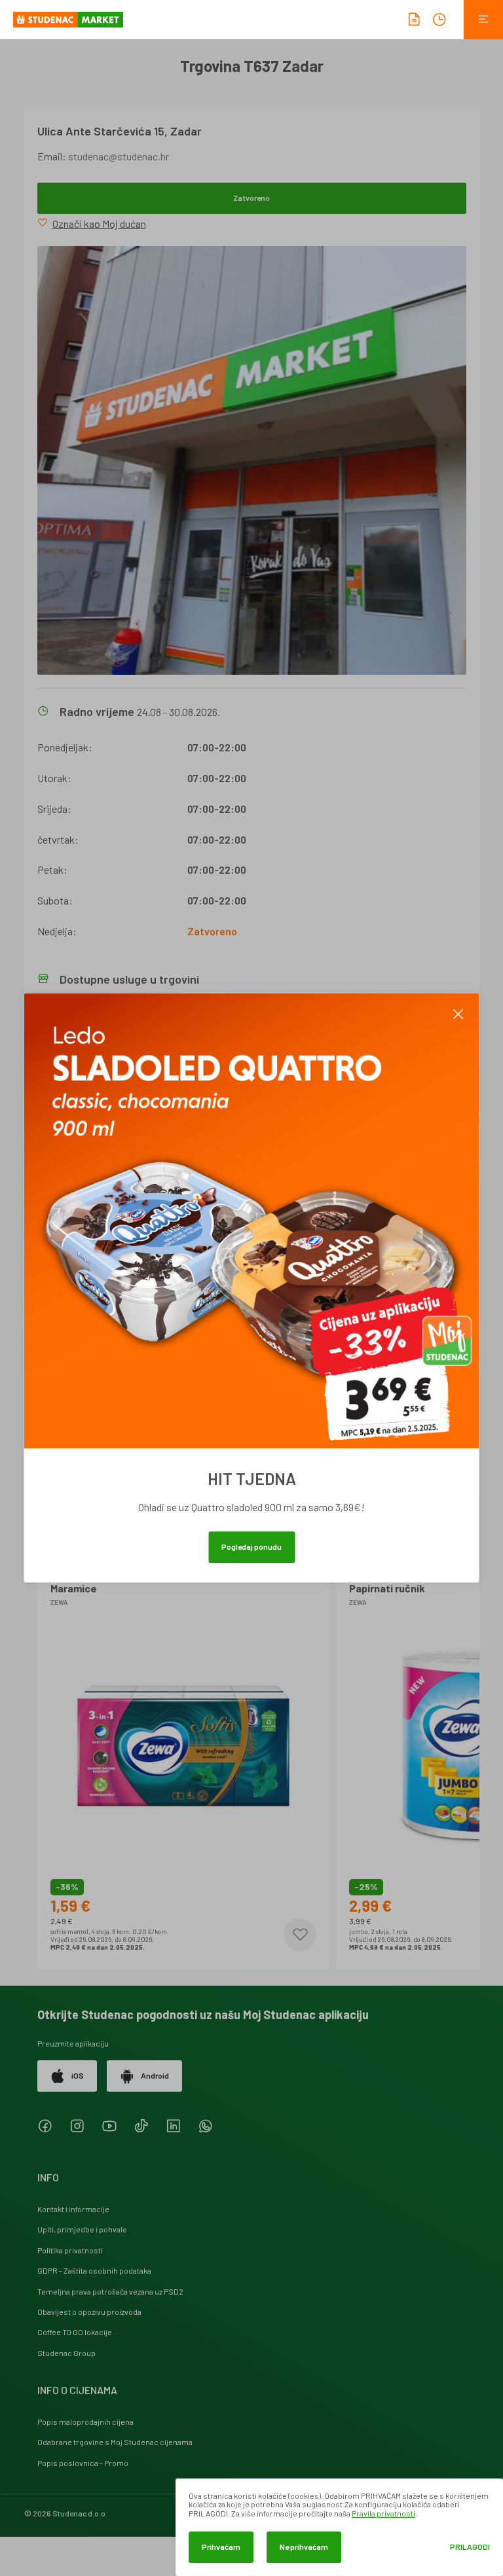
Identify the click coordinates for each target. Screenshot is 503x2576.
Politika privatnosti (70, 2250)
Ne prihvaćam (304, 2547)
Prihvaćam (221, 2547)
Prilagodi (470, 2547)
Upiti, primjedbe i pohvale (82, 2229)
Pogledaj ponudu (251, 1547)
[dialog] (339, 2527)
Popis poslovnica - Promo (83, 2463)
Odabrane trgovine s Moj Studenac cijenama (115, 2442)
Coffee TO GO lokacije (75, 2332)
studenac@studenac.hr (119, 156)
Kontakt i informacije (73, 2209)
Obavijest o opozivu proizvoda (89, 2312)
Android (155, 2075)
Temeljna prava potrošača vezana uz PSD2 (110, 2291)
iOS (78, 2075)
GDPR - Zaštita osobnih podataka (94, 2270)
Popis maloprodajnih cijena (85, 2422)
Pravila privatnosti (383, 2513)
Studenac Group (66, 2353)
